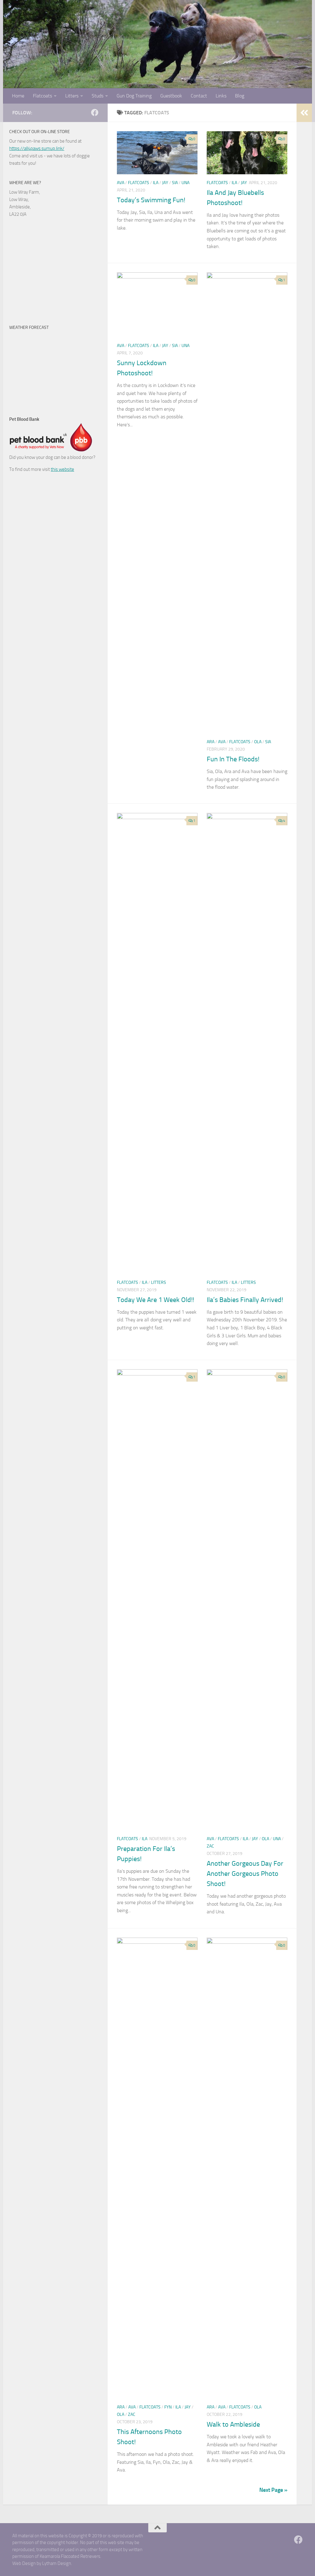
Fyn (168, 2407)
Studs (98, 96)
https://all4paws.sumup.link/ (37, 148)
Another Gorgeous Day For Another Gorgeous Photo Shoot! (245, 1874)
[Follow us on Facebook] (95, 112)
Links (221, 96)
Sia (175, 183)
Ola (258, 742)
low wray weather (48, 400)
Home (18, 96)
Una (185, 183)
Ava (121, 183)
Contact (199, 96)
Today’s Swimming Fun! (151, 200)
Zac (210, 1846)
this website (62, 469)
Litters (72, 96)
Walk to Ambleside (233, 2424)
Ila (156, 183)
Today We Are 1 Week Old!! (156, 1300)
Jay (165, 183)
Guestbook (171, 96)
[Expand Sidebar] (304, 113)
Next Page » (273, 2490)
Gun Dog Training (134, 96)
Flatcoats (42, 96)
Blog (240, 96)
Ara (211, 742)
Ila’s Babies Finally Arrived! (245, 1300)
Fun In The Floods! (233, 759)
